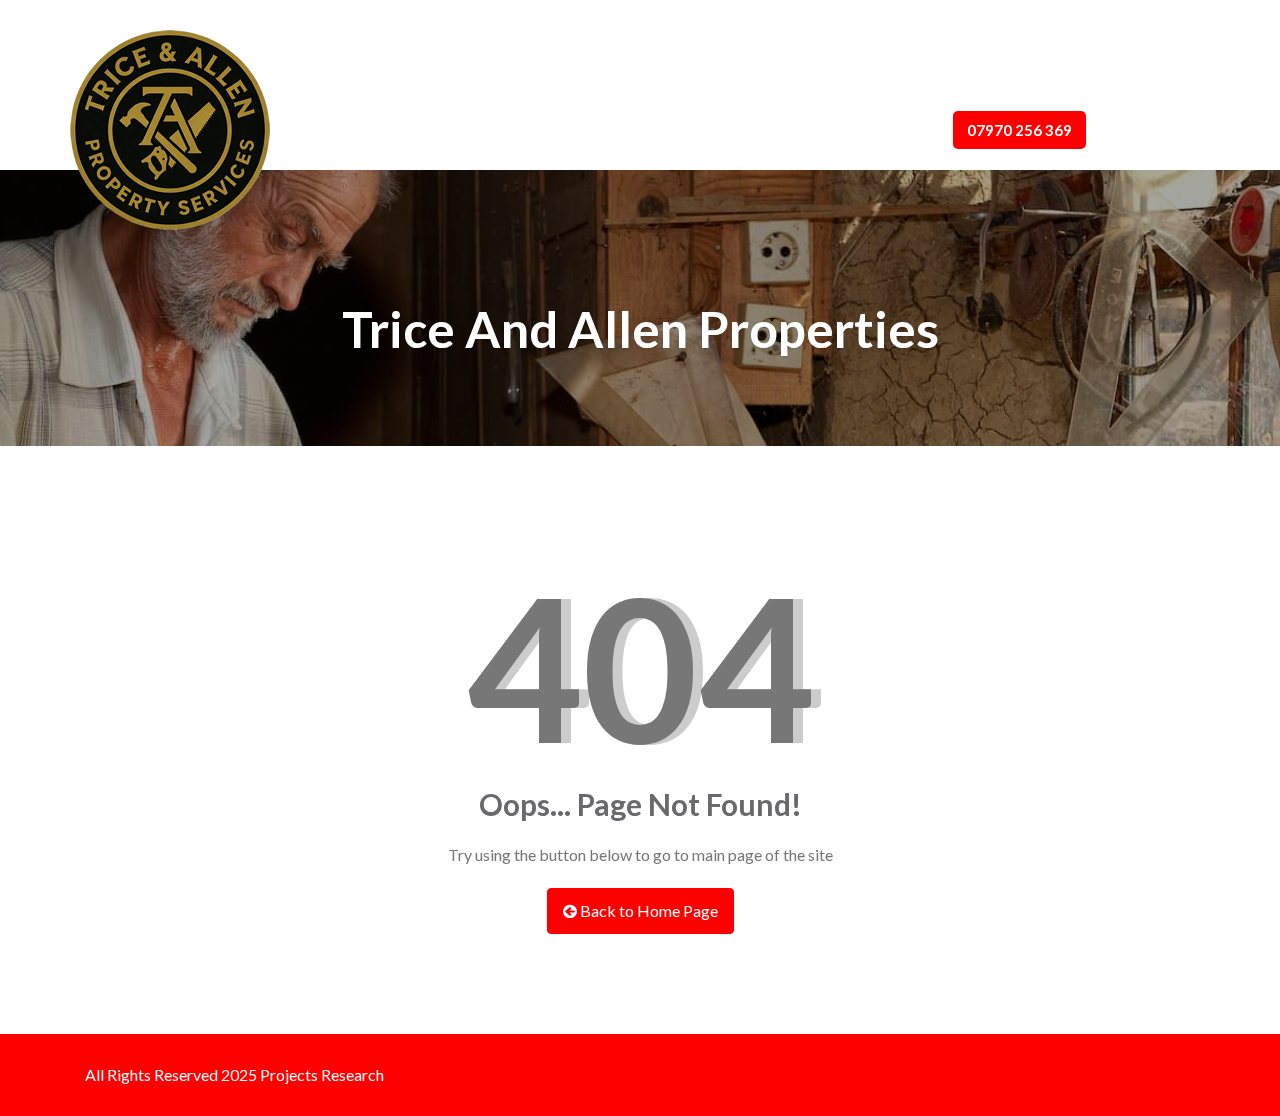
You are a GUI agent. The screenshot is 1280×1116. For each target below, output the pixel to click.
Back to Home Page (647, 910)
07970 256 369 (1019, 130)
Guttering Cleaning (637, 130)
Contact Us (775, 130)
